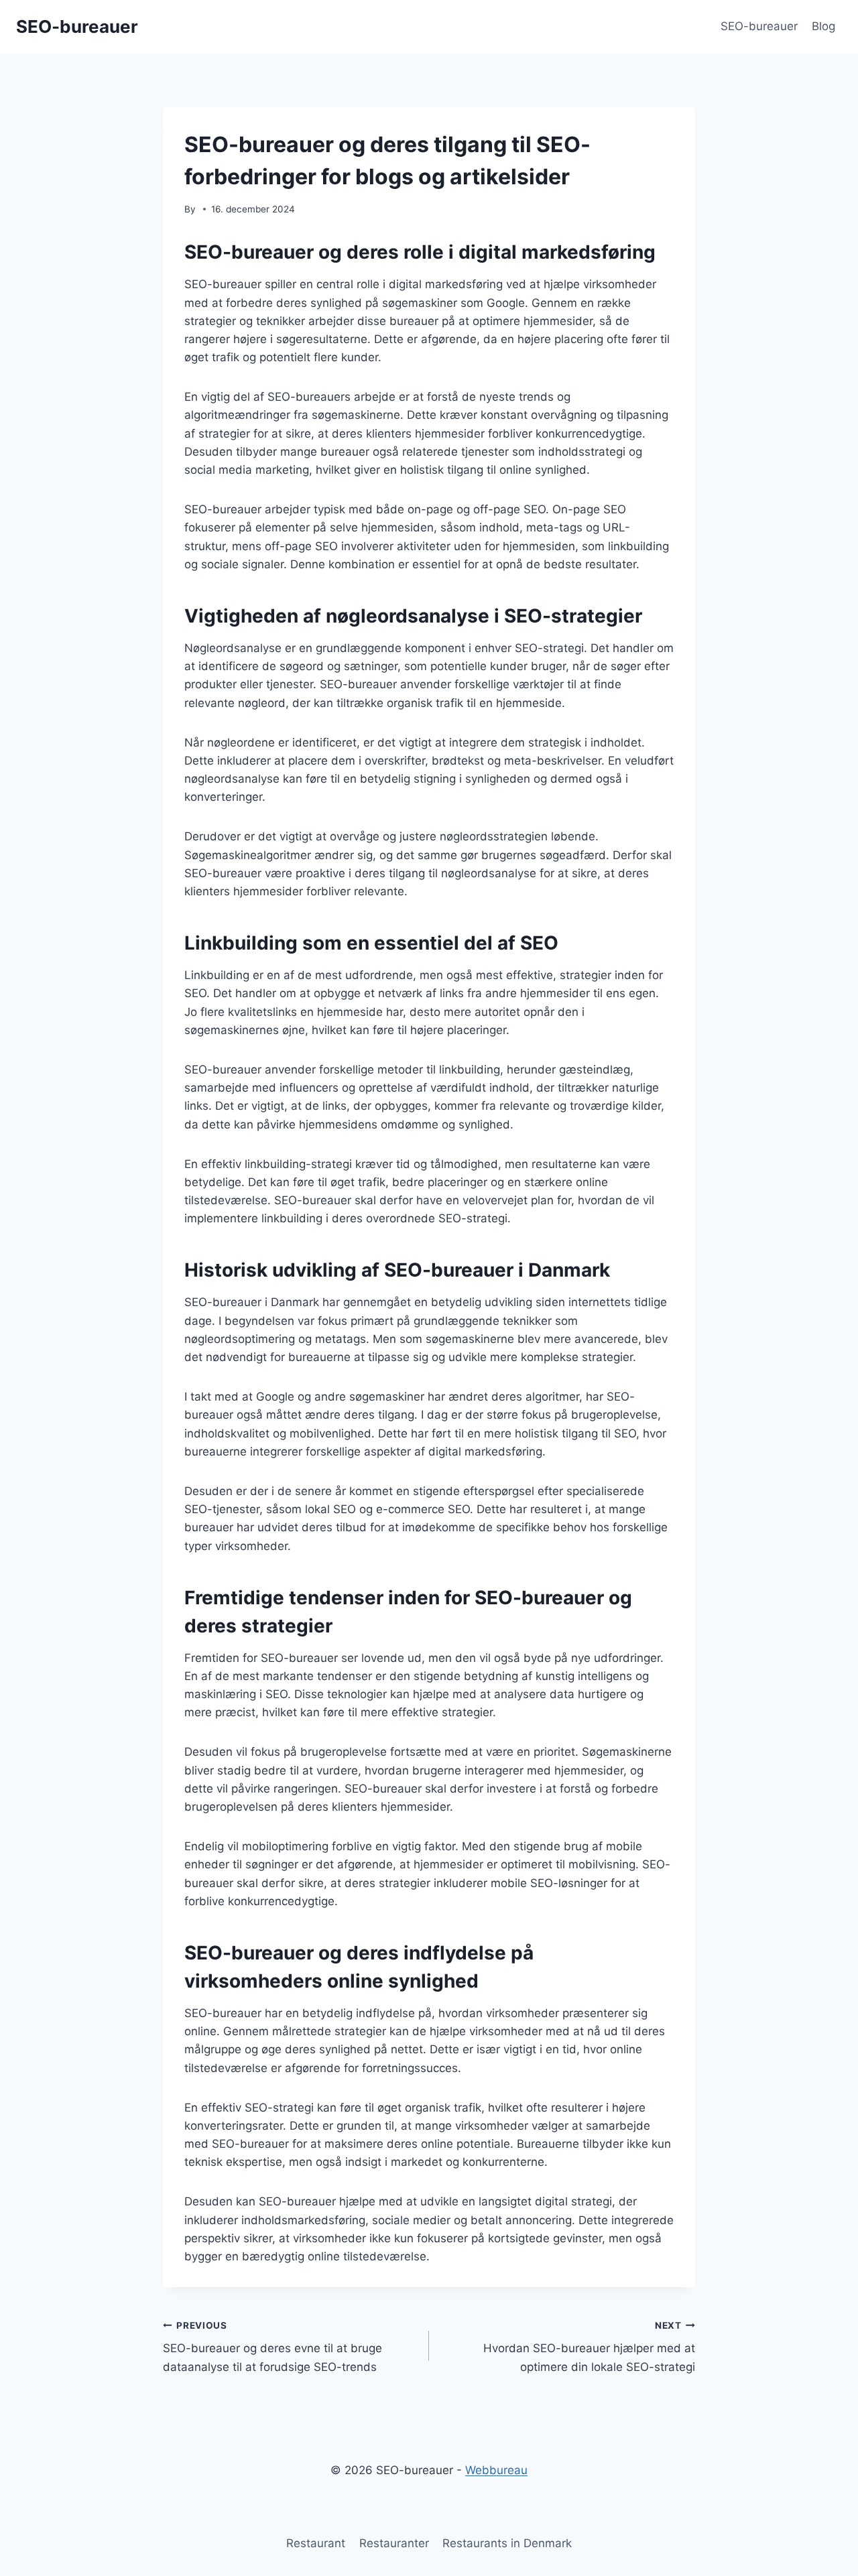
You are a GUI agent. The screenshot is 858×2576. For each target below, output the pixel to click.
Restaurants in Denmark (507, 2543)
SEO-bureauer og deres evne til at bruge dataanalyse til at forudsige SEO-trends (272, 2347)
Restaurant (316, 2543)
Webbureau (496, 2470)
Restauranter (394, 2543)
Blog (823, 26)
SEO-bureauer (759, 26)
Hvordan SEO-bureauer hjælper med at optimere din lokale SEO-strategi (589, 2347)
